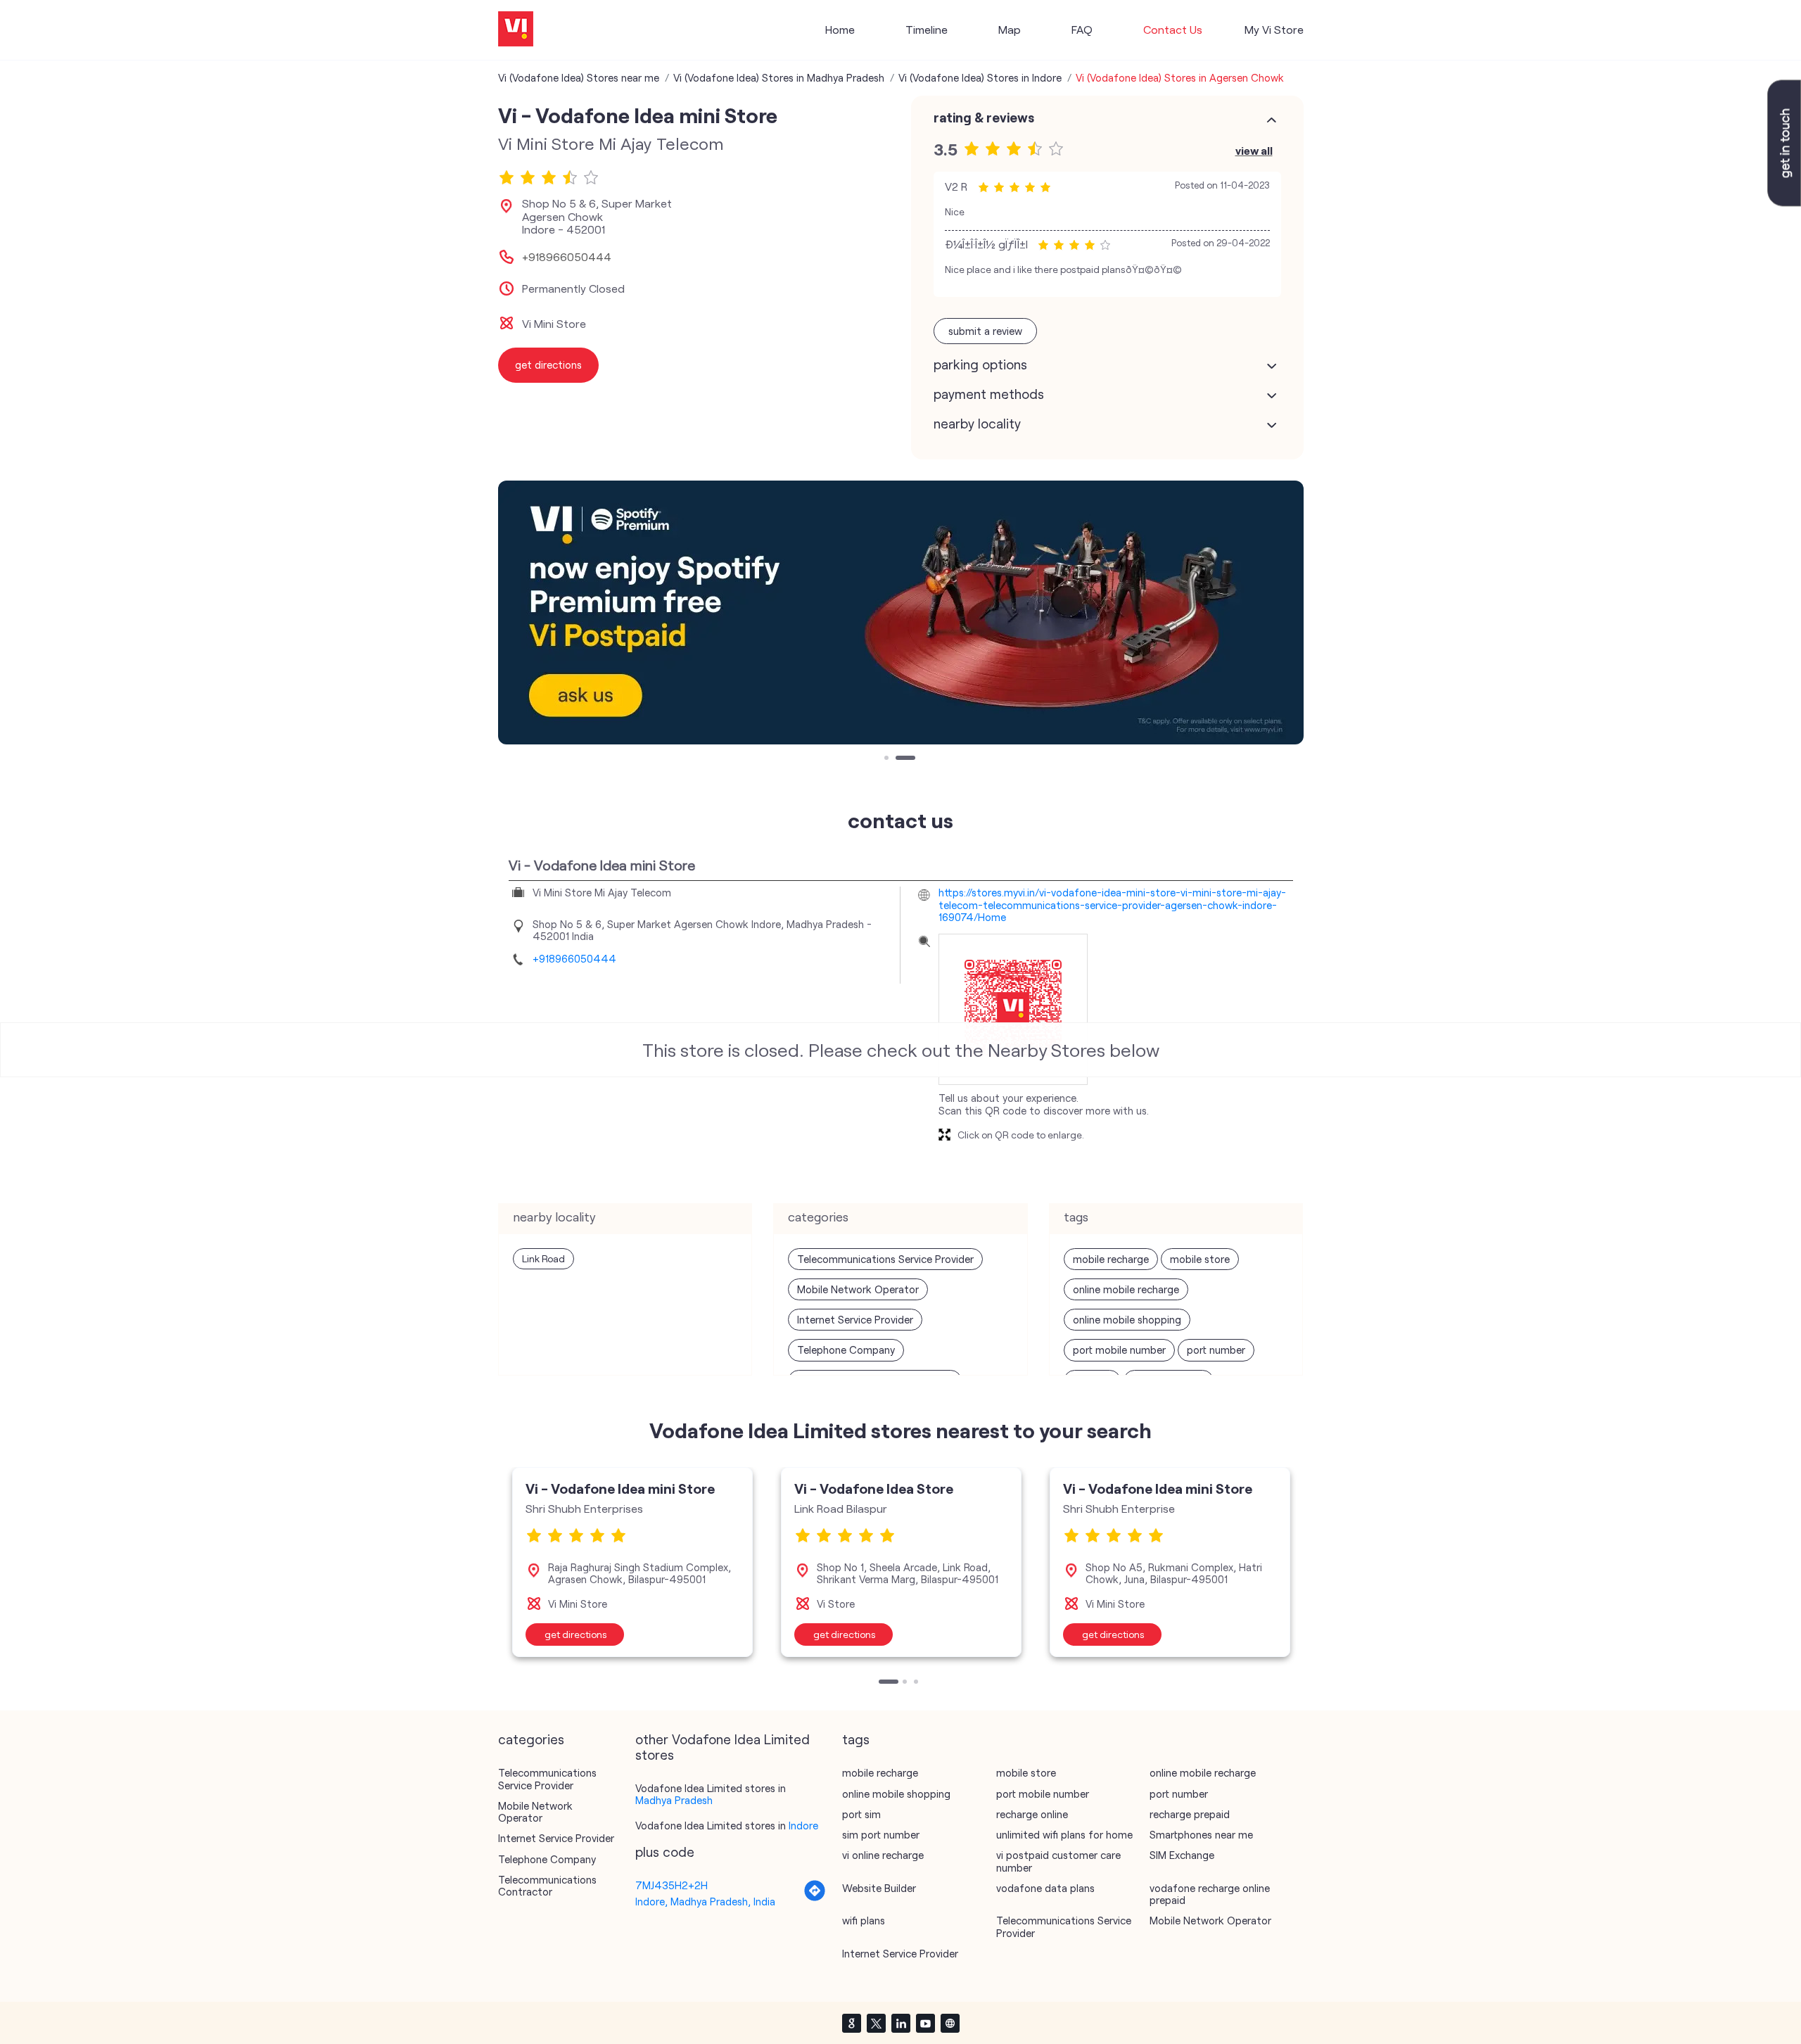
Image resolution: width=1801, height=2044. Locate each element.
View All (1254, 150)
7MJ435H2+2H (672, 1885)
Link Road (543, 1258)
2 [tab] (912, 759)
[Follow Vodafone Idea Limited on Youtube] (925, 2023)
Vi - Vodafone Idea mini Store (620, 1488)
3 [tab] (917, 1683)
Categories (531, 1739)
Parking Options (980, 364)
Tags (856, 1739)
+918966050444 (567, 257)
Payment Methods (989, 394)
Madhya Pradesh (674, 1800)
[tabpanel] (632, 1562)
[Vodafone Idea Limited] (516, 30)
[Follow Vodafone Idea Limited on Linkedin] (900, 2023)
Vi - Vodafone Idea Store (874, 1488)
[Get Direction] (815, 1898)
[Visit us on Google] (851, 2023)
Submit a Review (985, 331)
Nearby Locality (977, 424)
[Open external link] (1784, 202)
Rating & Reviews (984, 118)
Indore (803, 1825)
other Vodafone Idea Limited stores (723, 1747)
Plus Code (665, 1852)
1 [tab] (888, 759)
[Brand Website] (950, 2023)
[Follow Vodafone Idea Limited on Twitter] (876, 2023)
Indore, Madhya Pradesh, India (705, 1901)
